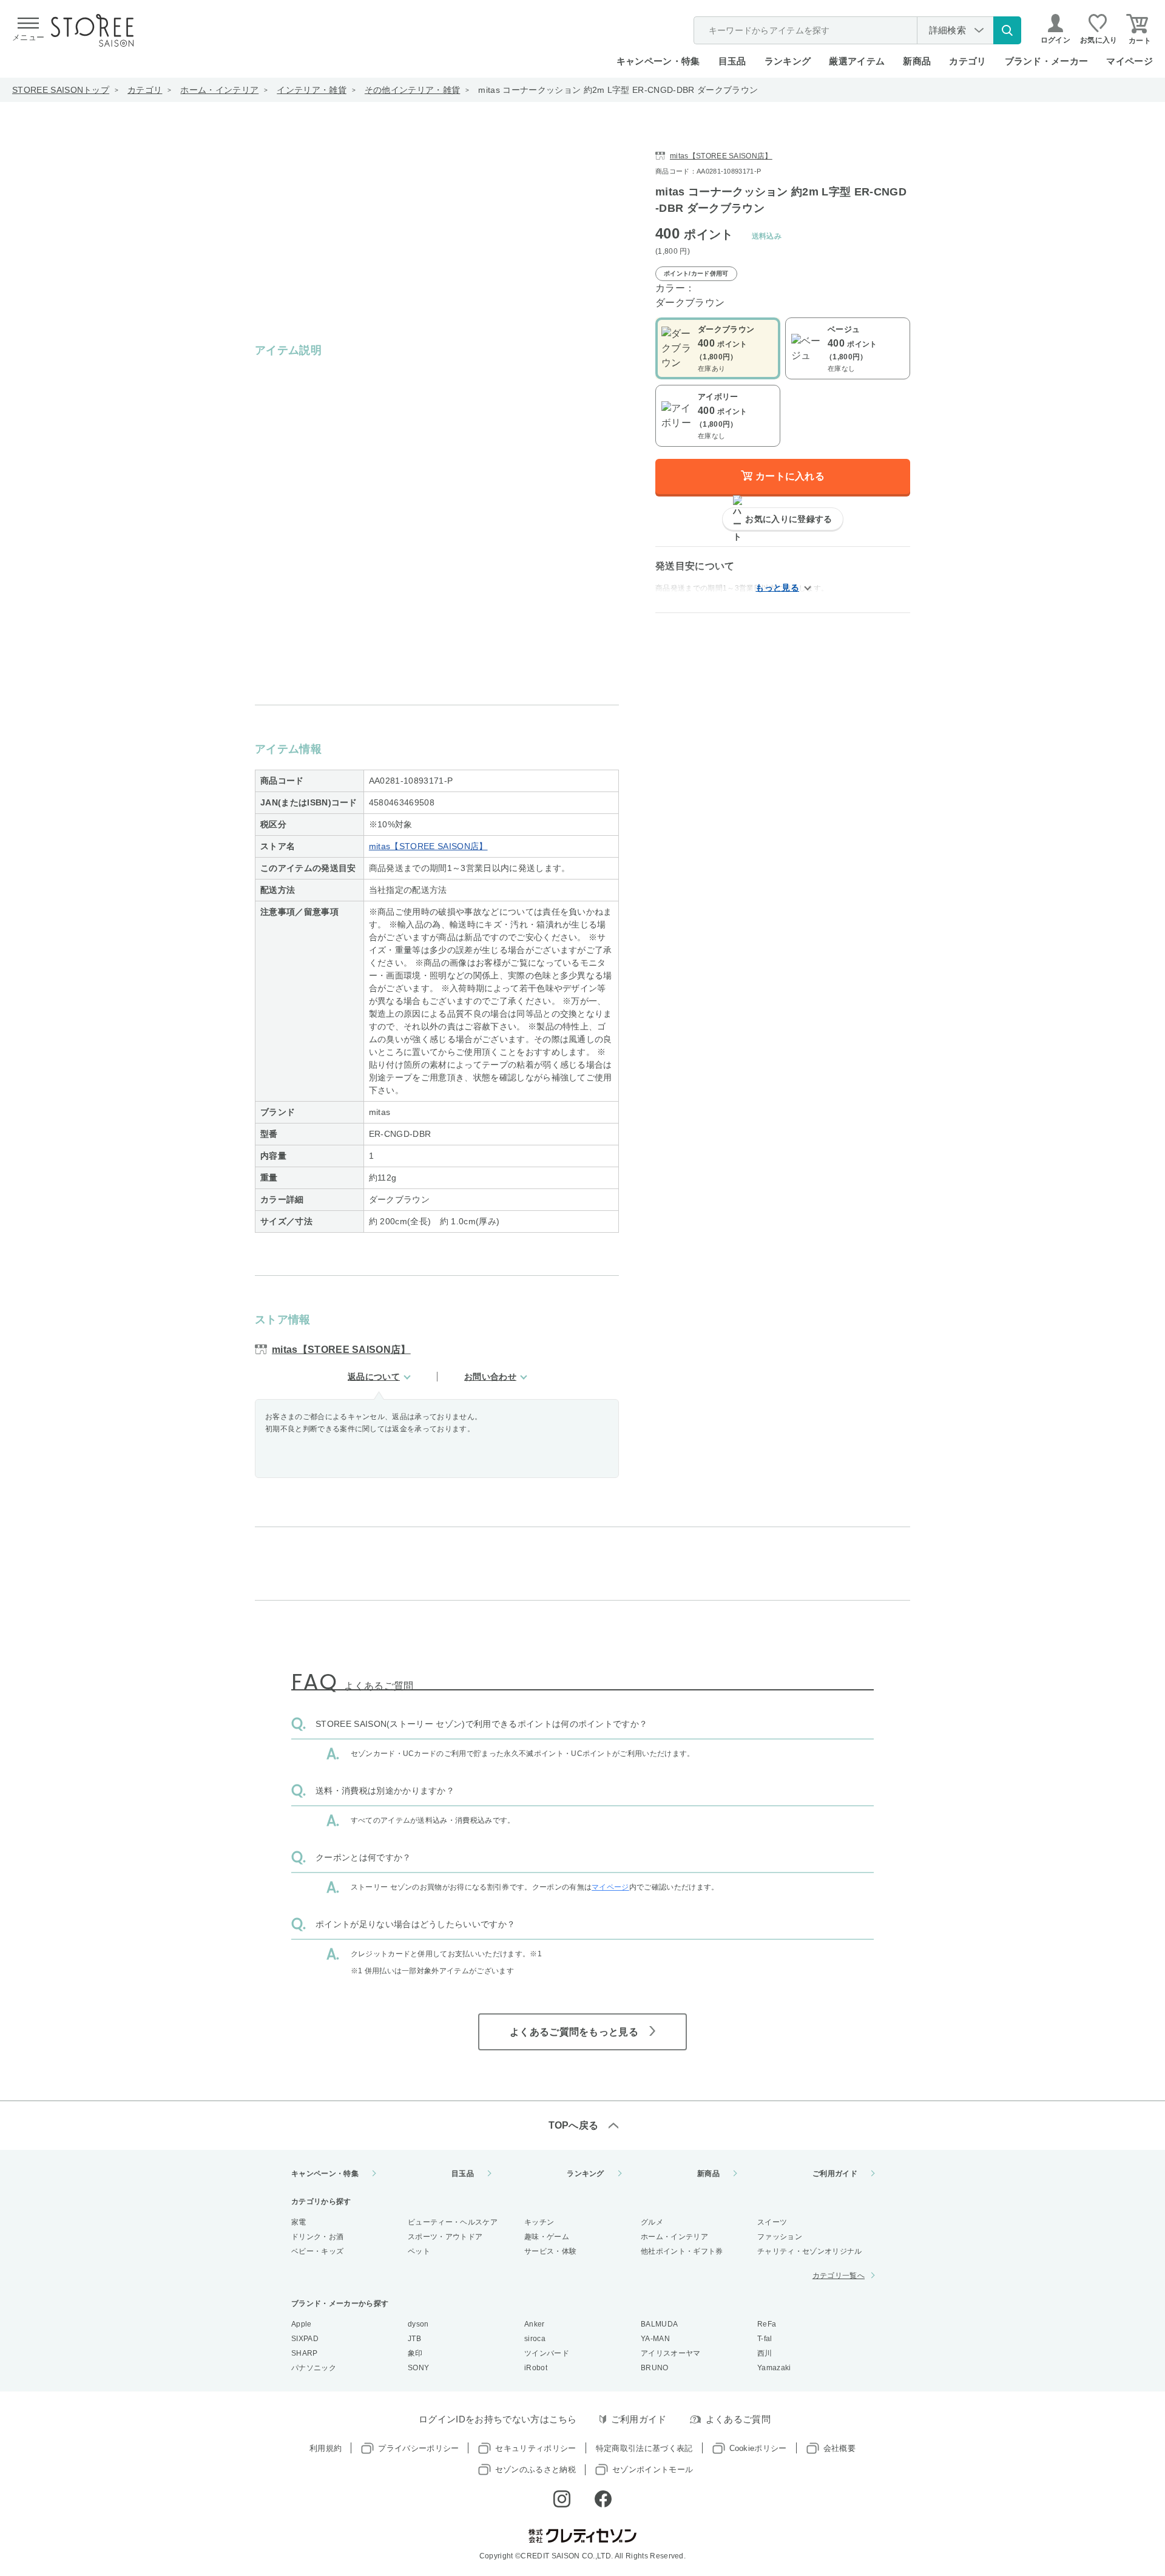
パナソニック (314, 2368)
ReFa (767, 2324)
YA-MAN (655, 2339)
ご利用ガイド (835, 2174)
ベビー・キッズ (317, 2251)
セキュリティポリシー (535, 2448)
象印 (415, 2353)
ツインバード (547, 2353)
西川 (765, 2353)
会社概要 (839, 2448)
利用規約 (326, 2448)
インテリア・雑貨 (312, 90)
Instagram (562, 2499)
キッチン (539, 2222)
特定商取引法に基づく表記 (644, 2448)
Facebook (603, 2499)
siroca (535, 2339)
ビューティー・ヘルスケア (453, 2222)
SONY (418, 2368)
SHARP (305, 2353)
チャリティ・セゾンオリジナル (809, 2251)
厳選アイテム (857, 61)
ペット (419, 2251)
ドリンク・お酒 (317, 2237)
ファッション (780, 2237)
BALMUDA (659, 2324)
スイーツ (772, 2222)
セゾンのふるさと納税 (535, 2469)
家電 (299, 2222)
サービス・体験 (550, 2251)
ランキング (788, 61)
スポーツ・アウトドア (445, 2237)
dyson (418, 2324)
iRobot (536, 2368)
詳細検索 (947, 30)
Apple (302, 2324)
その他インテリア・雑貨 (413, 90)
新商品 (917, 61)
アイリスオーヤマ (671, 2353)
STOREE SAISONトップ (61, 90)
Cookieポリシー (758, 2448)
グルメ (652, 2222)
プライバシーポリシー (418, 2448)
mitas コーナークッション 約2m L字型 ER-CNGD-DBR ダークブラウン (618, 90)
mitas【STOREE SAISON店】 (428, 846)
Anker (535, 2324)
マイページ (1130, 61)
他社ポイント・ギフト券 (682, 2251)
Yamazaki (774, 2368)
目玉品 (732, 61)
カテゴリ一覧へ (839, 2276)
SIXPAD (305, 2339)
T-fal (765, 2339)
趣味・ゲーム (547, 2237)
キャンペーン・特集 (658, 61)
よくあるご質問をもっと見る (574, 2032)
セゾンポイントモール (653, 2469)
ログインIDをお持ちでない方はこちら (498, 2419)
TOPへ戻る (574, 2125)
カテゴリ (145, 90)
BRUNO (655, 2368)
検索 (1007, 30)
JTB (414, 2339)
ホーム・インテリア (219, 90)
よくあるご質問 (738, 2419)
